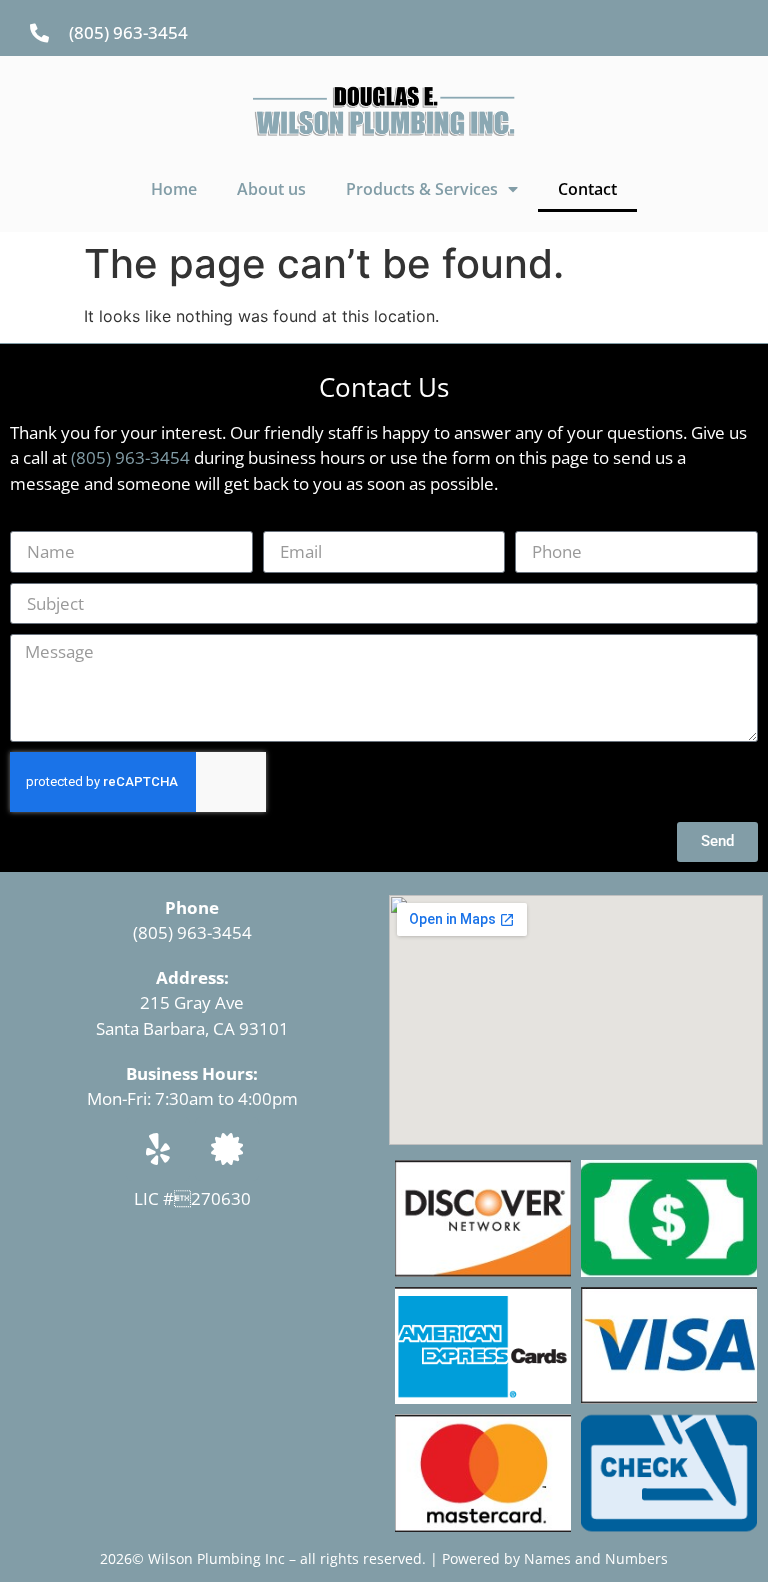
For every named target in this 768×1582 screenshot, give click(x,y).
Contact (587, 189)
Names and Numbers (596, 1558)
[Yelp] (158, 1149)
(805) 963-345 (187, 932)
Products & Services (422, 189)
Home (174, 189)
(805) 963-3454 (130, 457)
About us (271, 189)
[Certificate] (227, 1149)
